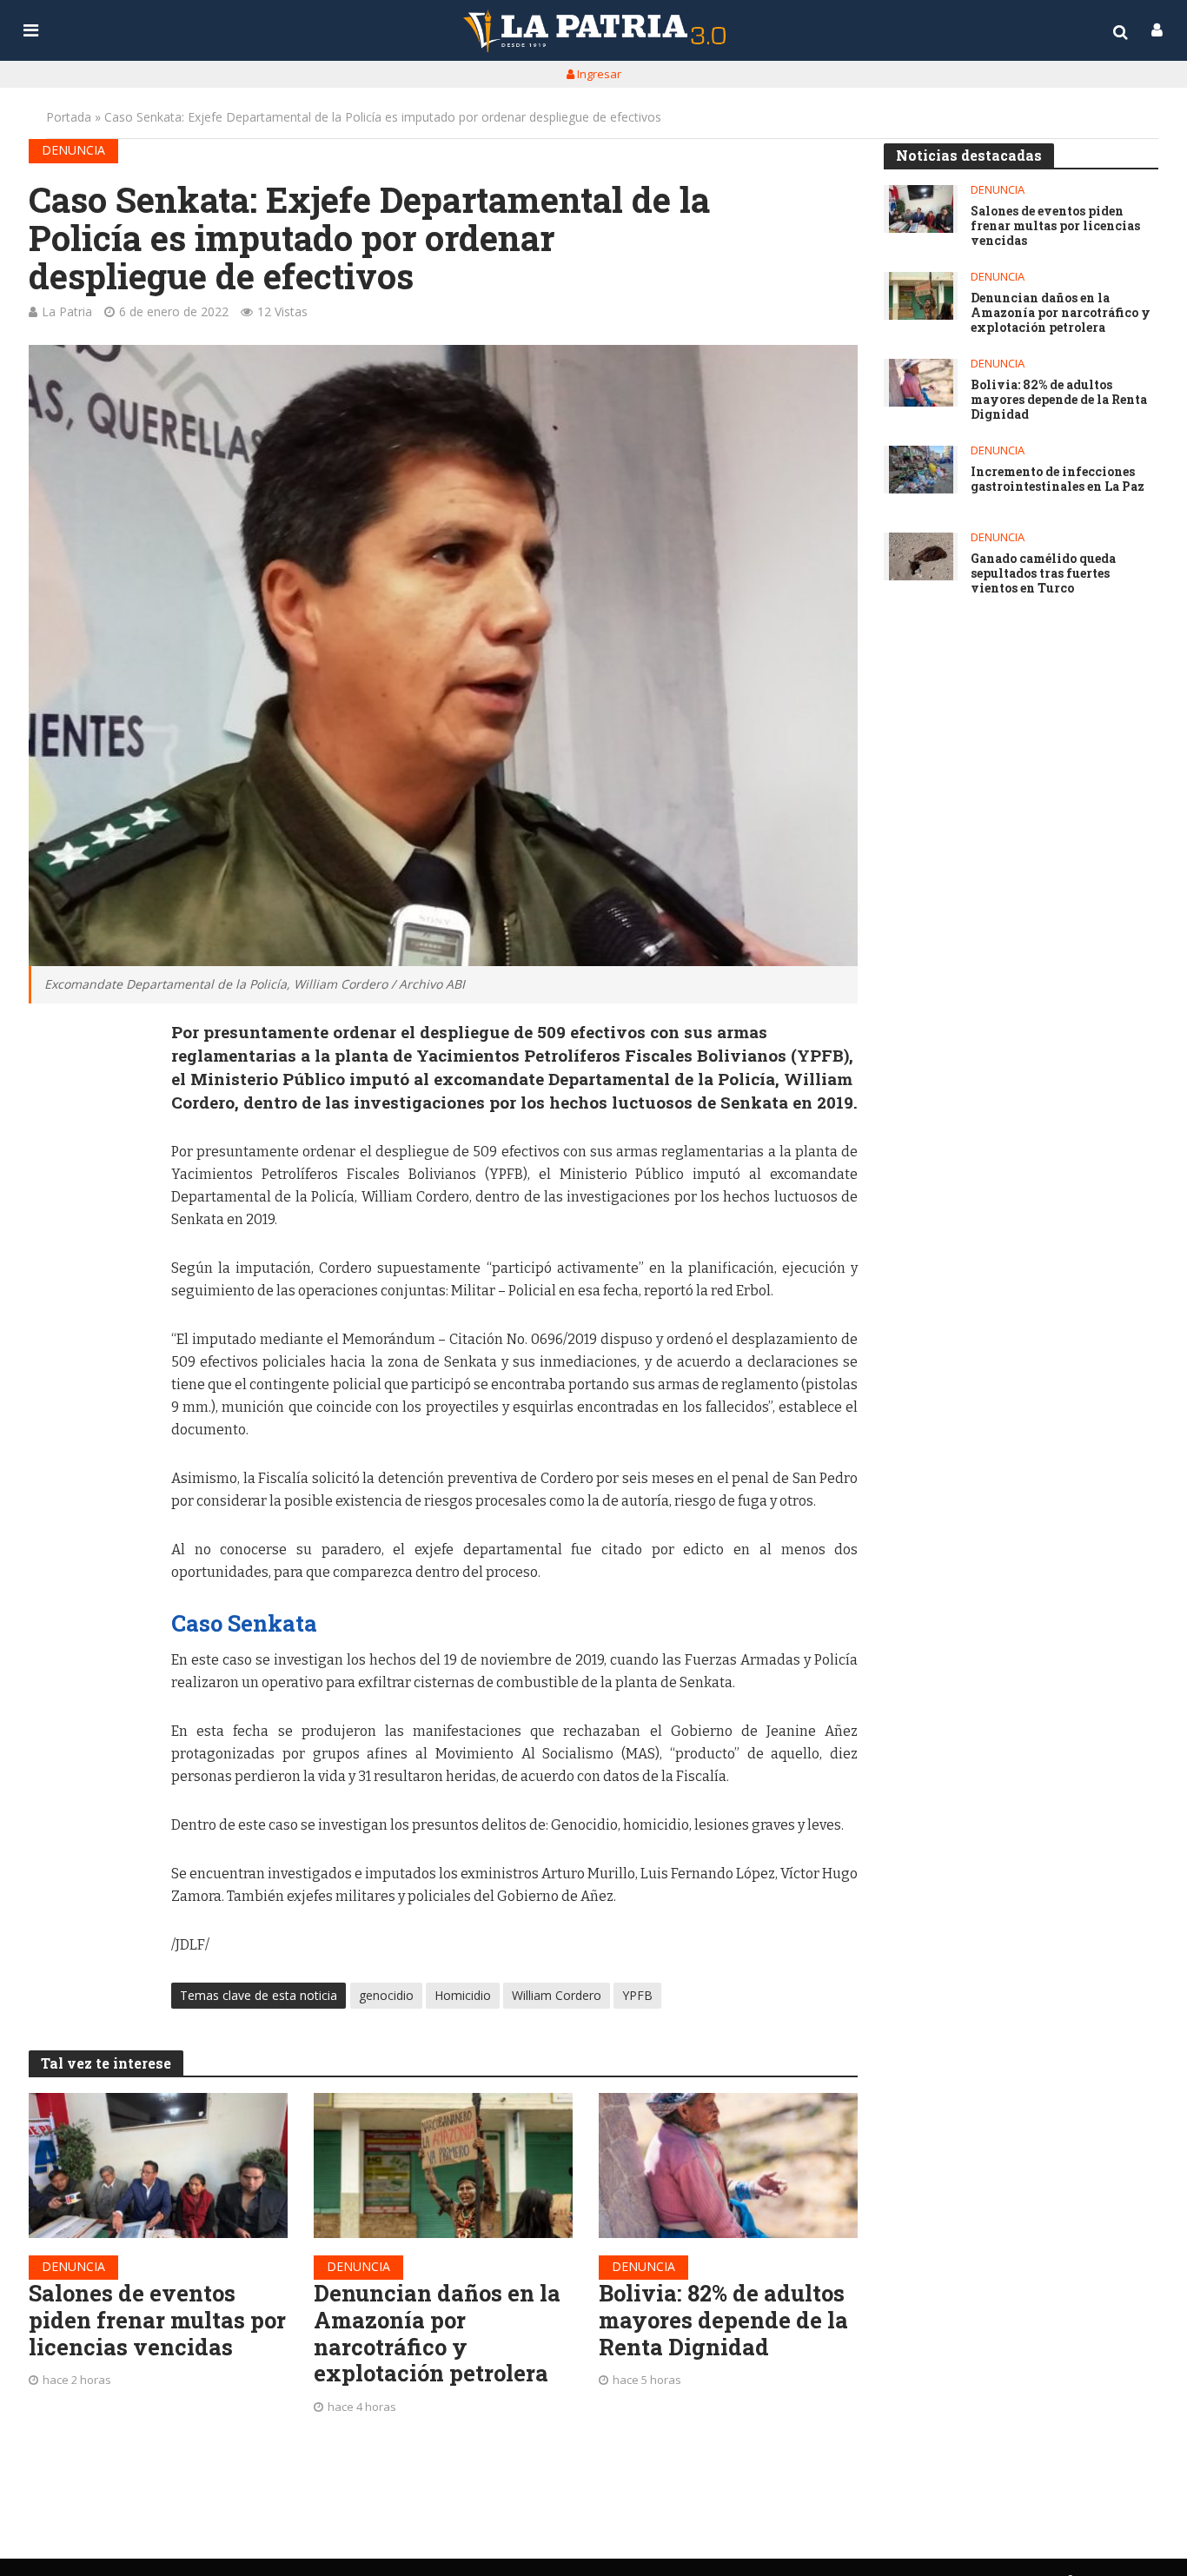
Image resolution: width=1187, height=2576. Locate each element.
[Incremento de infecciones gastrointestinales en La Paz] (921, 470)
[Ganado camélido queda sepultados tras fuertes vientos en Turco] (921, 556)
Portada (69, 117)
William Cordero (557, 1995)
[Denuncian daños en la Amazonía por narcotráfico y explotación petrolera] (443, 2165)
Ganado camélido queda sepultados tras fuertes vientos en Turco (1043, 573)
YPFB (637, 1995)
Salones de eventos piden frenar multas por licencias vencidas (157, 2320)
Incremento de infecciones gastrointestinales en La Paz (1058, 480)
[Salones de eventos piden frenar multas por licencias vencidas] (158, 2165)
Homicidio (463, 1995)
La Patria (67, 311)
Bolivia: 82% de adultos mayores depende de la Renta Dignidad (723, 2320)
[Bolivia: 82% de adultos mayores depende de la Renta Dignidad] (728, 2165)
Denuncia (73, 150)
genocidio (386, 1995)
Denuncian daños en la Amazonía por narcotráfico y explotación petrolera (437, 2333)
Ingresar (598, 74)
